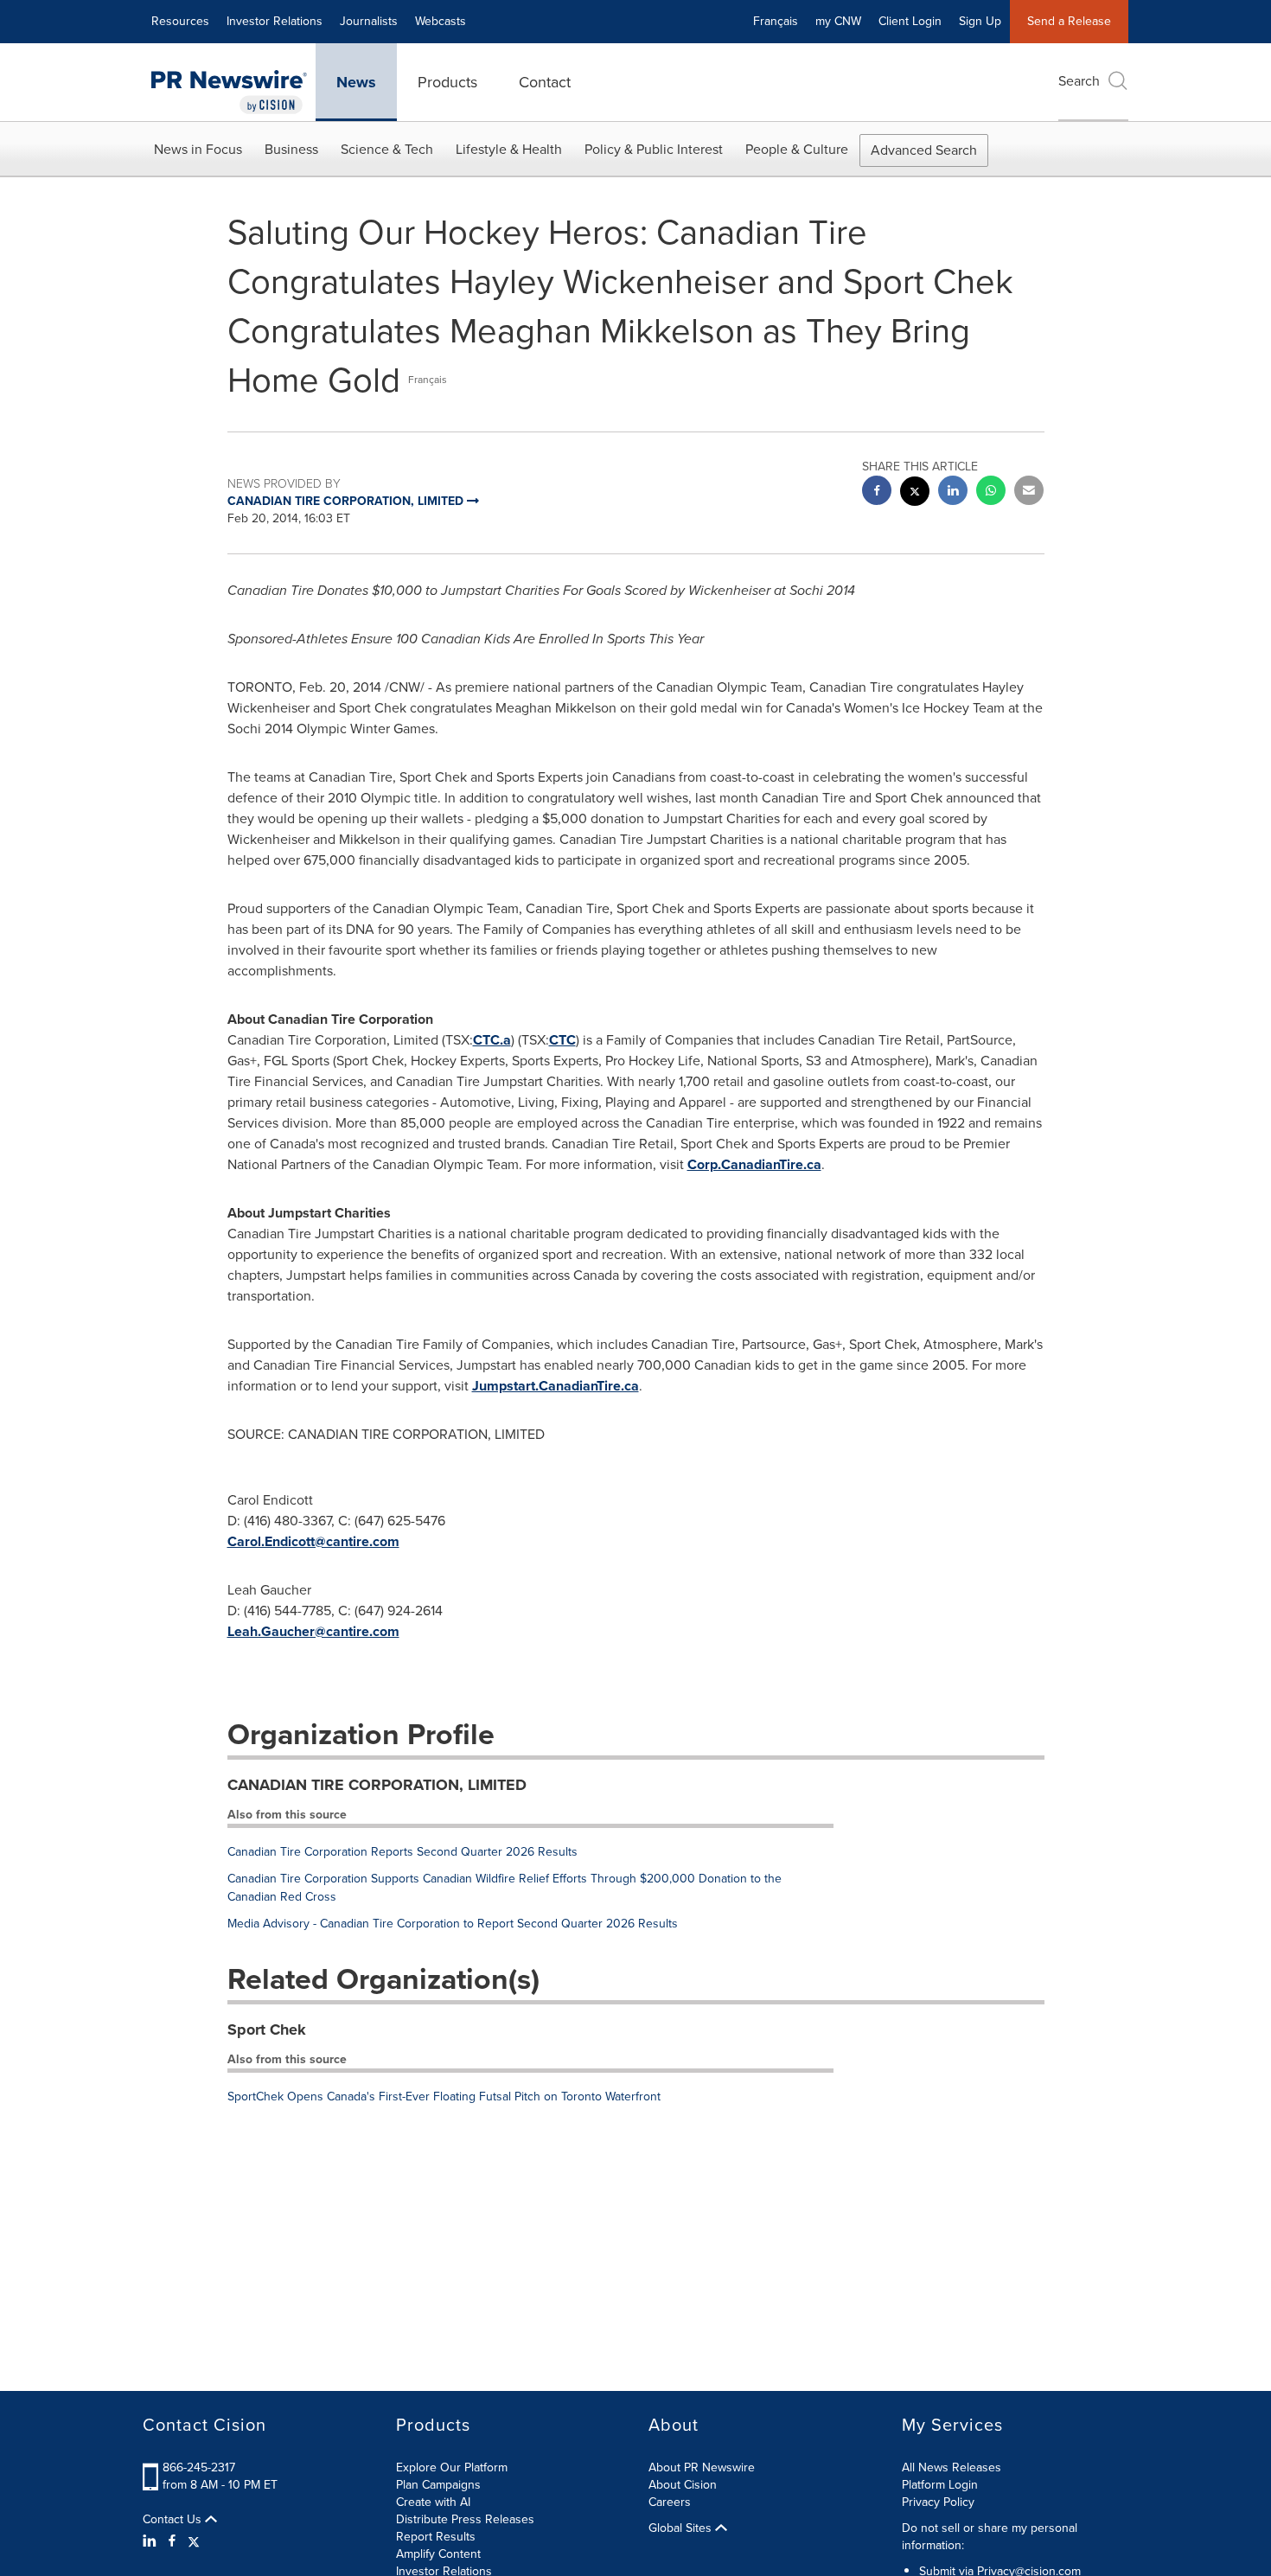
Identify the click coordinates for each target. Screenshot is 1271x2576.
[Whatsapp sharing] (991, 492)
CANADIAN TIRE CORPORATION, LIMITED (377, 1785)
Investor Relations (275, 21)
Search (1079, 81)
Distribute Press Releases (465, 2519)
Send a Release (1069, 21)
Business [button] (291, 149)
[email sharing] (1029, 492)
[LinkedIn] (152, 2541)
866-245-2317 (199, 2467)
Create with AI (433, 2502)
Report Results (436, 2537)
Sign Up (980, 21)
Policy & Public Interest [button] (654, 149)
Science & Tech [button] (387, 149)
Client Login (910, 21)
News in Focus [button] (198, 149)
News (356, 82)
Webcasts (441, 21)
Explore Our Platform (452, 2467)
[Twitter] (194, 2541)
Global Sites (682, 2528)
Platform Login (940, 2485)
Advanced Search (924, 150)
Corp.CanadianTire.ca (754, 1164)
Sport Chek (267, 2029)
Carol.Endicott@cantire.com (313, 1541)
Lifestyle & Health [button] (509, 149)
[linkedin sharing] (953, 492)
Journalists (369, 21)
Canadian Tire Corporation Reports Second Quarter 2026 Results (402, 1852)
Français (776, 21)
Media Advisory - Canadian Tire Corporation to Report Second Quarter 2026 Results (453, 1924)
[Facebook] (172, 2541)
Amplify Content (438, 2554)
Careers (670, 2502)
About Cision (683, 2485)
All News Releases (952, 2467)
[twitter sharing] (915, 493)
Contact (545, 82)
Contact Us (174, 2520)
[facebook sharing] (877, 492)
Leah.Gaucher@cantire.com (313, 1631)
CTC (562, 1040)
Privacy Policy (938, 2502)
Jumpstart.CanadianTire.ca (556, 1386)
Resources (180, 21)
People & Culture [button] (797, 149)
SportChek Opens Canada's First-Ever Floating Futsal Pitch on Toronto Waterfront (444, 2097)
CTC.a (492, 1040)
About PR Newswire (702, 2467)
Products (447, 82)
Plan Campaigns (438, 2485)
